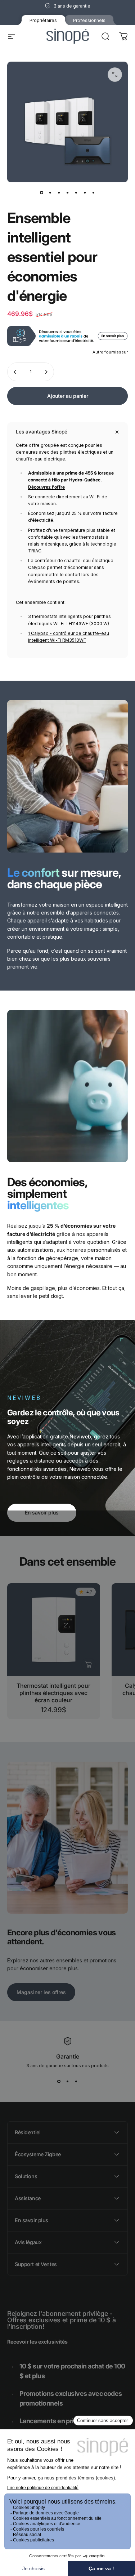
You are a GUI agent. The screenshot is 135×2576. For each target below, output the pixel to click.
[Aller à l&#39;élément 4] (68, 192)
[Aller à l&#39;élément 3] (59, 192)
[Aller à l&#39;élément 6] (85, 192)
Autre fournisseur (110, 352)
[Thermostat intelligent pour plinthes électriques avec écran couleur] (54, 1630)
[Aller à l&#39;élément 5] (76, 192)
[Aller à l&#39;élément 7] (94, 192)
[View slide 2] (68, 2081)
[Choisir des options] (89, 1665)
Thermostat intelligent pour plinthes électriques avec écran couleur (53, 1693)
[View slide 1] (59, 2081)
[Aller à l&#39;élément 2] (50, 192)
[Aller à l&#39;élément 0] (42, 192)
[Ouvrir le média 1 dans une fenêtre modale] (115, 75)
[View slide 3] (76, 2081)
